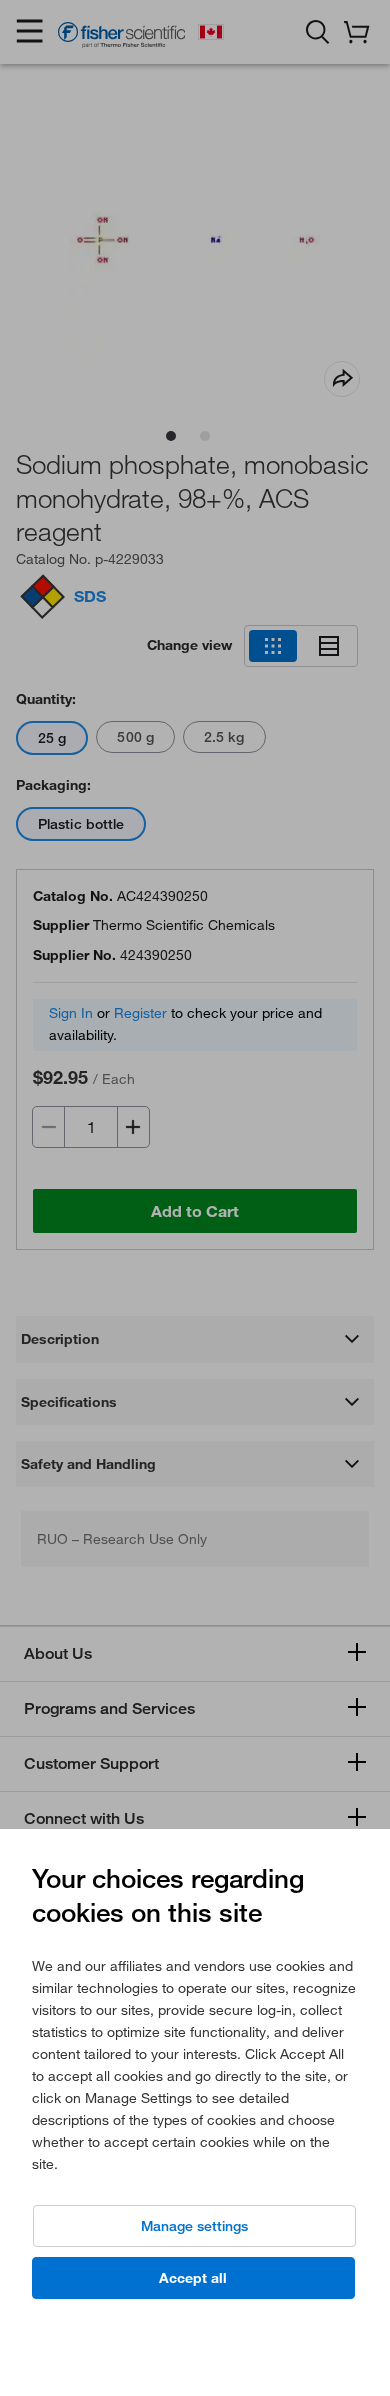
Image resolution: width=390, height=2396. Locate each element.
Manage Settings (194, 2226)
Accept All (193, 2278)
